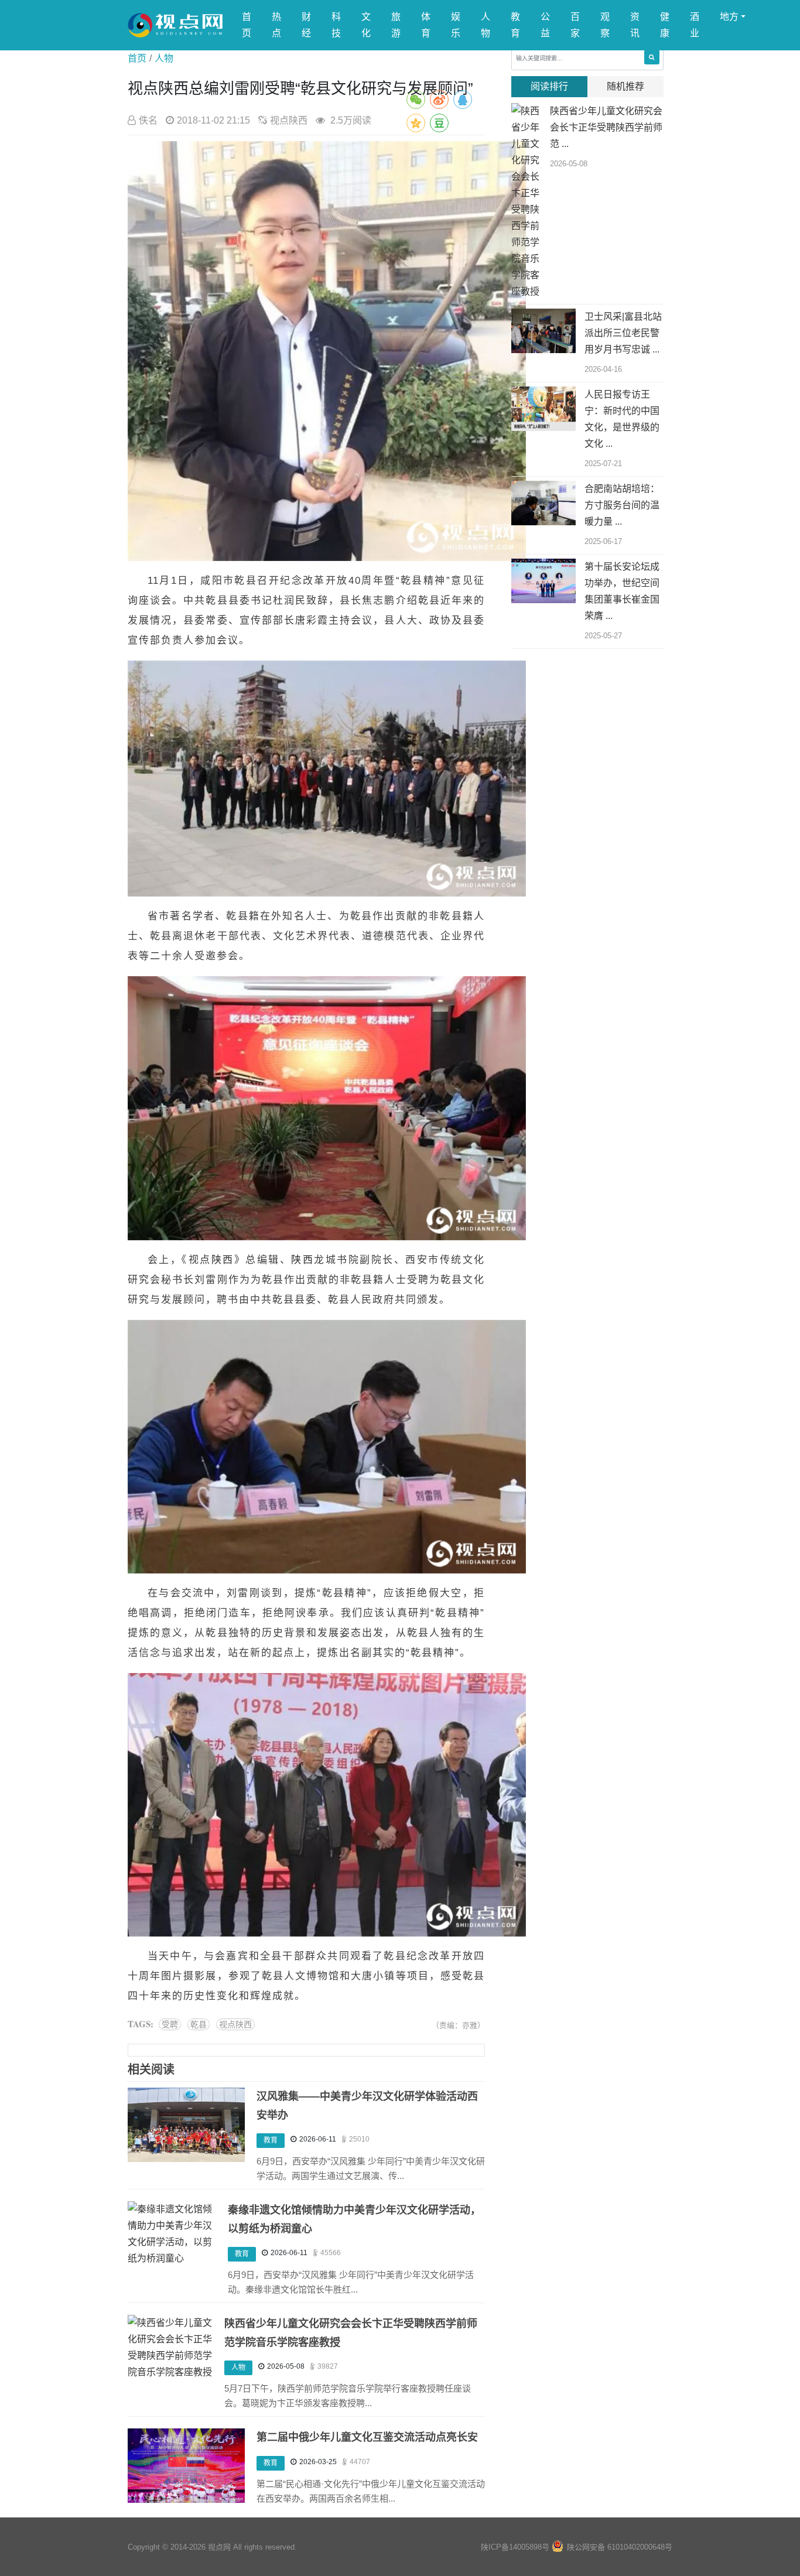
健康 (665, 25)
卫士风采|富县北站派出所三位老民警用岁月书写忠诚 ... (623, 333)
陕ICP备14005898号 (515, 2547)
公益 (545, 25)
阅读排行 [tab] (549, 86)
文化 (366, 25)
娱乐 (456, 25)
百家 (575, 25)
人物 (486, 25)
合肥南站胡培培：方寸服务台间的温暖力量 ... (622, 505)
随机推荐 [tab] (625, 86)
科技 (336, 25)
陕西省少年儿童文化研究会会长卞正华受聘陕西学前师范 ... (606, 127)
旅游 (396, 25)
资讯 (635, 25)
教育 (515, 25)
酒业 (695, 25)
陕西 (223, 1260)
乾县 (199, 2024)
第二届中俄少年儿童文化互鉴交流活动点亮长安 (367, 2437)
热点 (276, 25)
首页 (247, 25)
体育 (426, 25)
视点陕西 (235, 2024)
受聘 (170, 2024)
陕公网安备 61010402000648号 (620, 2547)
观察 (605, 25)
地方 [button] (729, 17)
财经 (306, 25)
